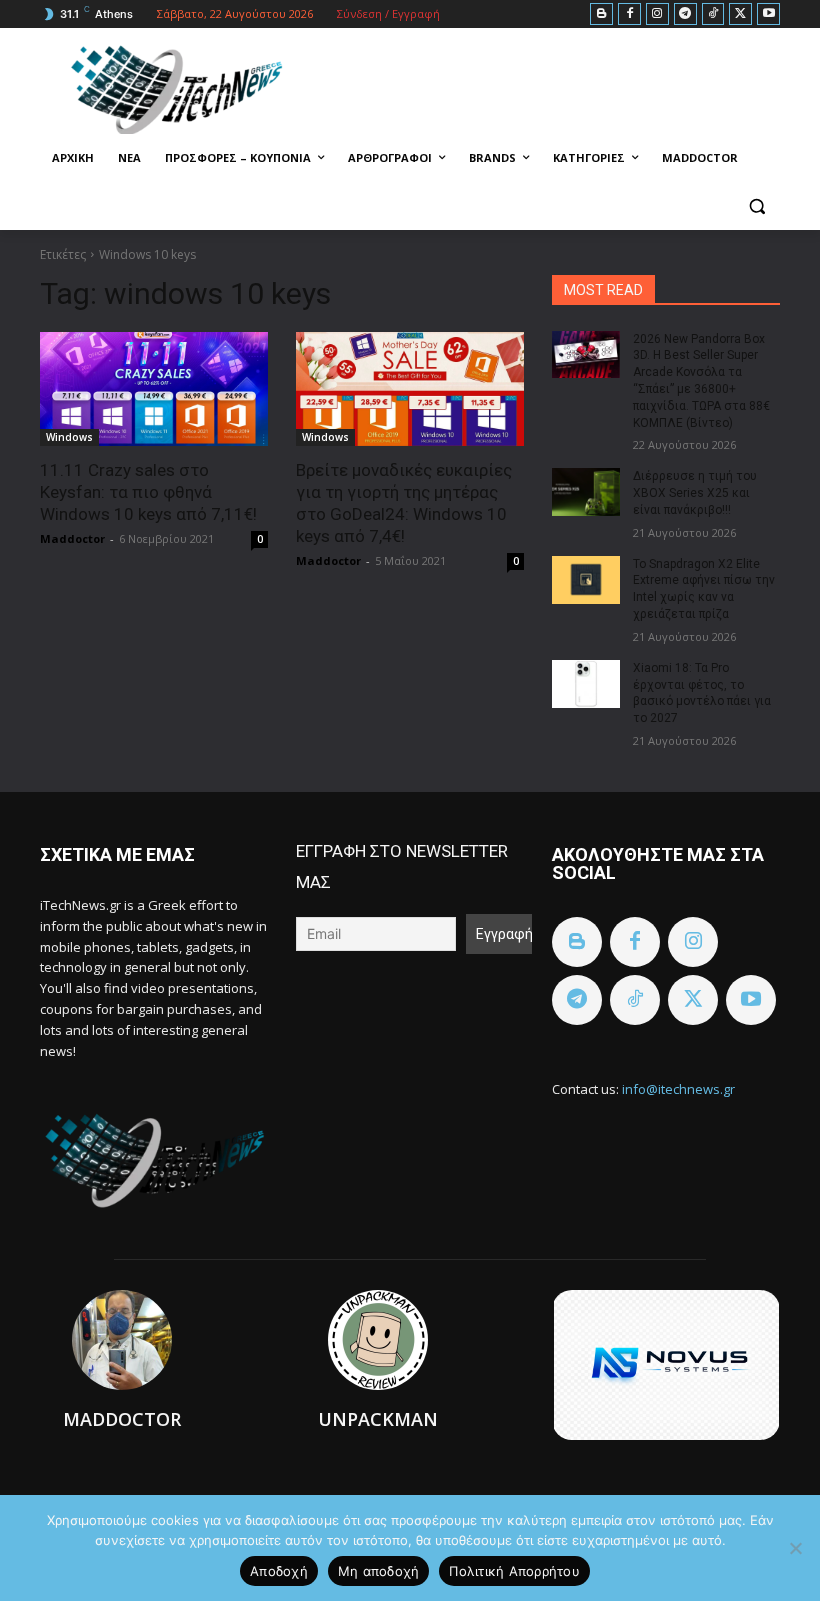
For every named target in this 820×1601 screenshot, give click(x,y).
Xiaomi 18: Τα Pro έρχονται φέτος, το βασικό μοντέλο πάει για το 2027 (702, 693)
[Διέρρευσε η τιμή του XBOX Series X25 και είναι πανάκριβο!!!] (586, 492)
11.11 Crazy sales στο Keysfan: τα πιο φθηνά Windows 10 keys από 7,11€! (148, 492)
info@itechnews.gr (678, 1089)
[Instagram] (657, 14)
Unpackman (378, 1419)
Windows (69, 437)
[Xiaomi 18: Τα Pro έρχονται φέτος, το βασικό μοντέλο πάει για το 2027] (586, 684)
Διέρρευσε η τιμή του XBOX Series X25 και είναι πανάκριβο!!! (695, 493)
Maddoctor (72, 538)
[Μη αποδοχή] (795, 1548)
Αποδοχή (279, 1571)
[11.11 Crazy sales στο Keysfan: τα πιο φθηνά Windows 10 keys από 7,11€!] (154, 389)
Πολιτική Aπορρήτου (514, 1571)
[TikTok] (713, 14)
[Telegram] (685, 14)
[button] (756, 206)
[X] (740, 14)
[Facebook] (629, 14)
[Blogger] (601, 14)
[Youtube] (768, 14)
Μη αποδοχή (379, 1571)
